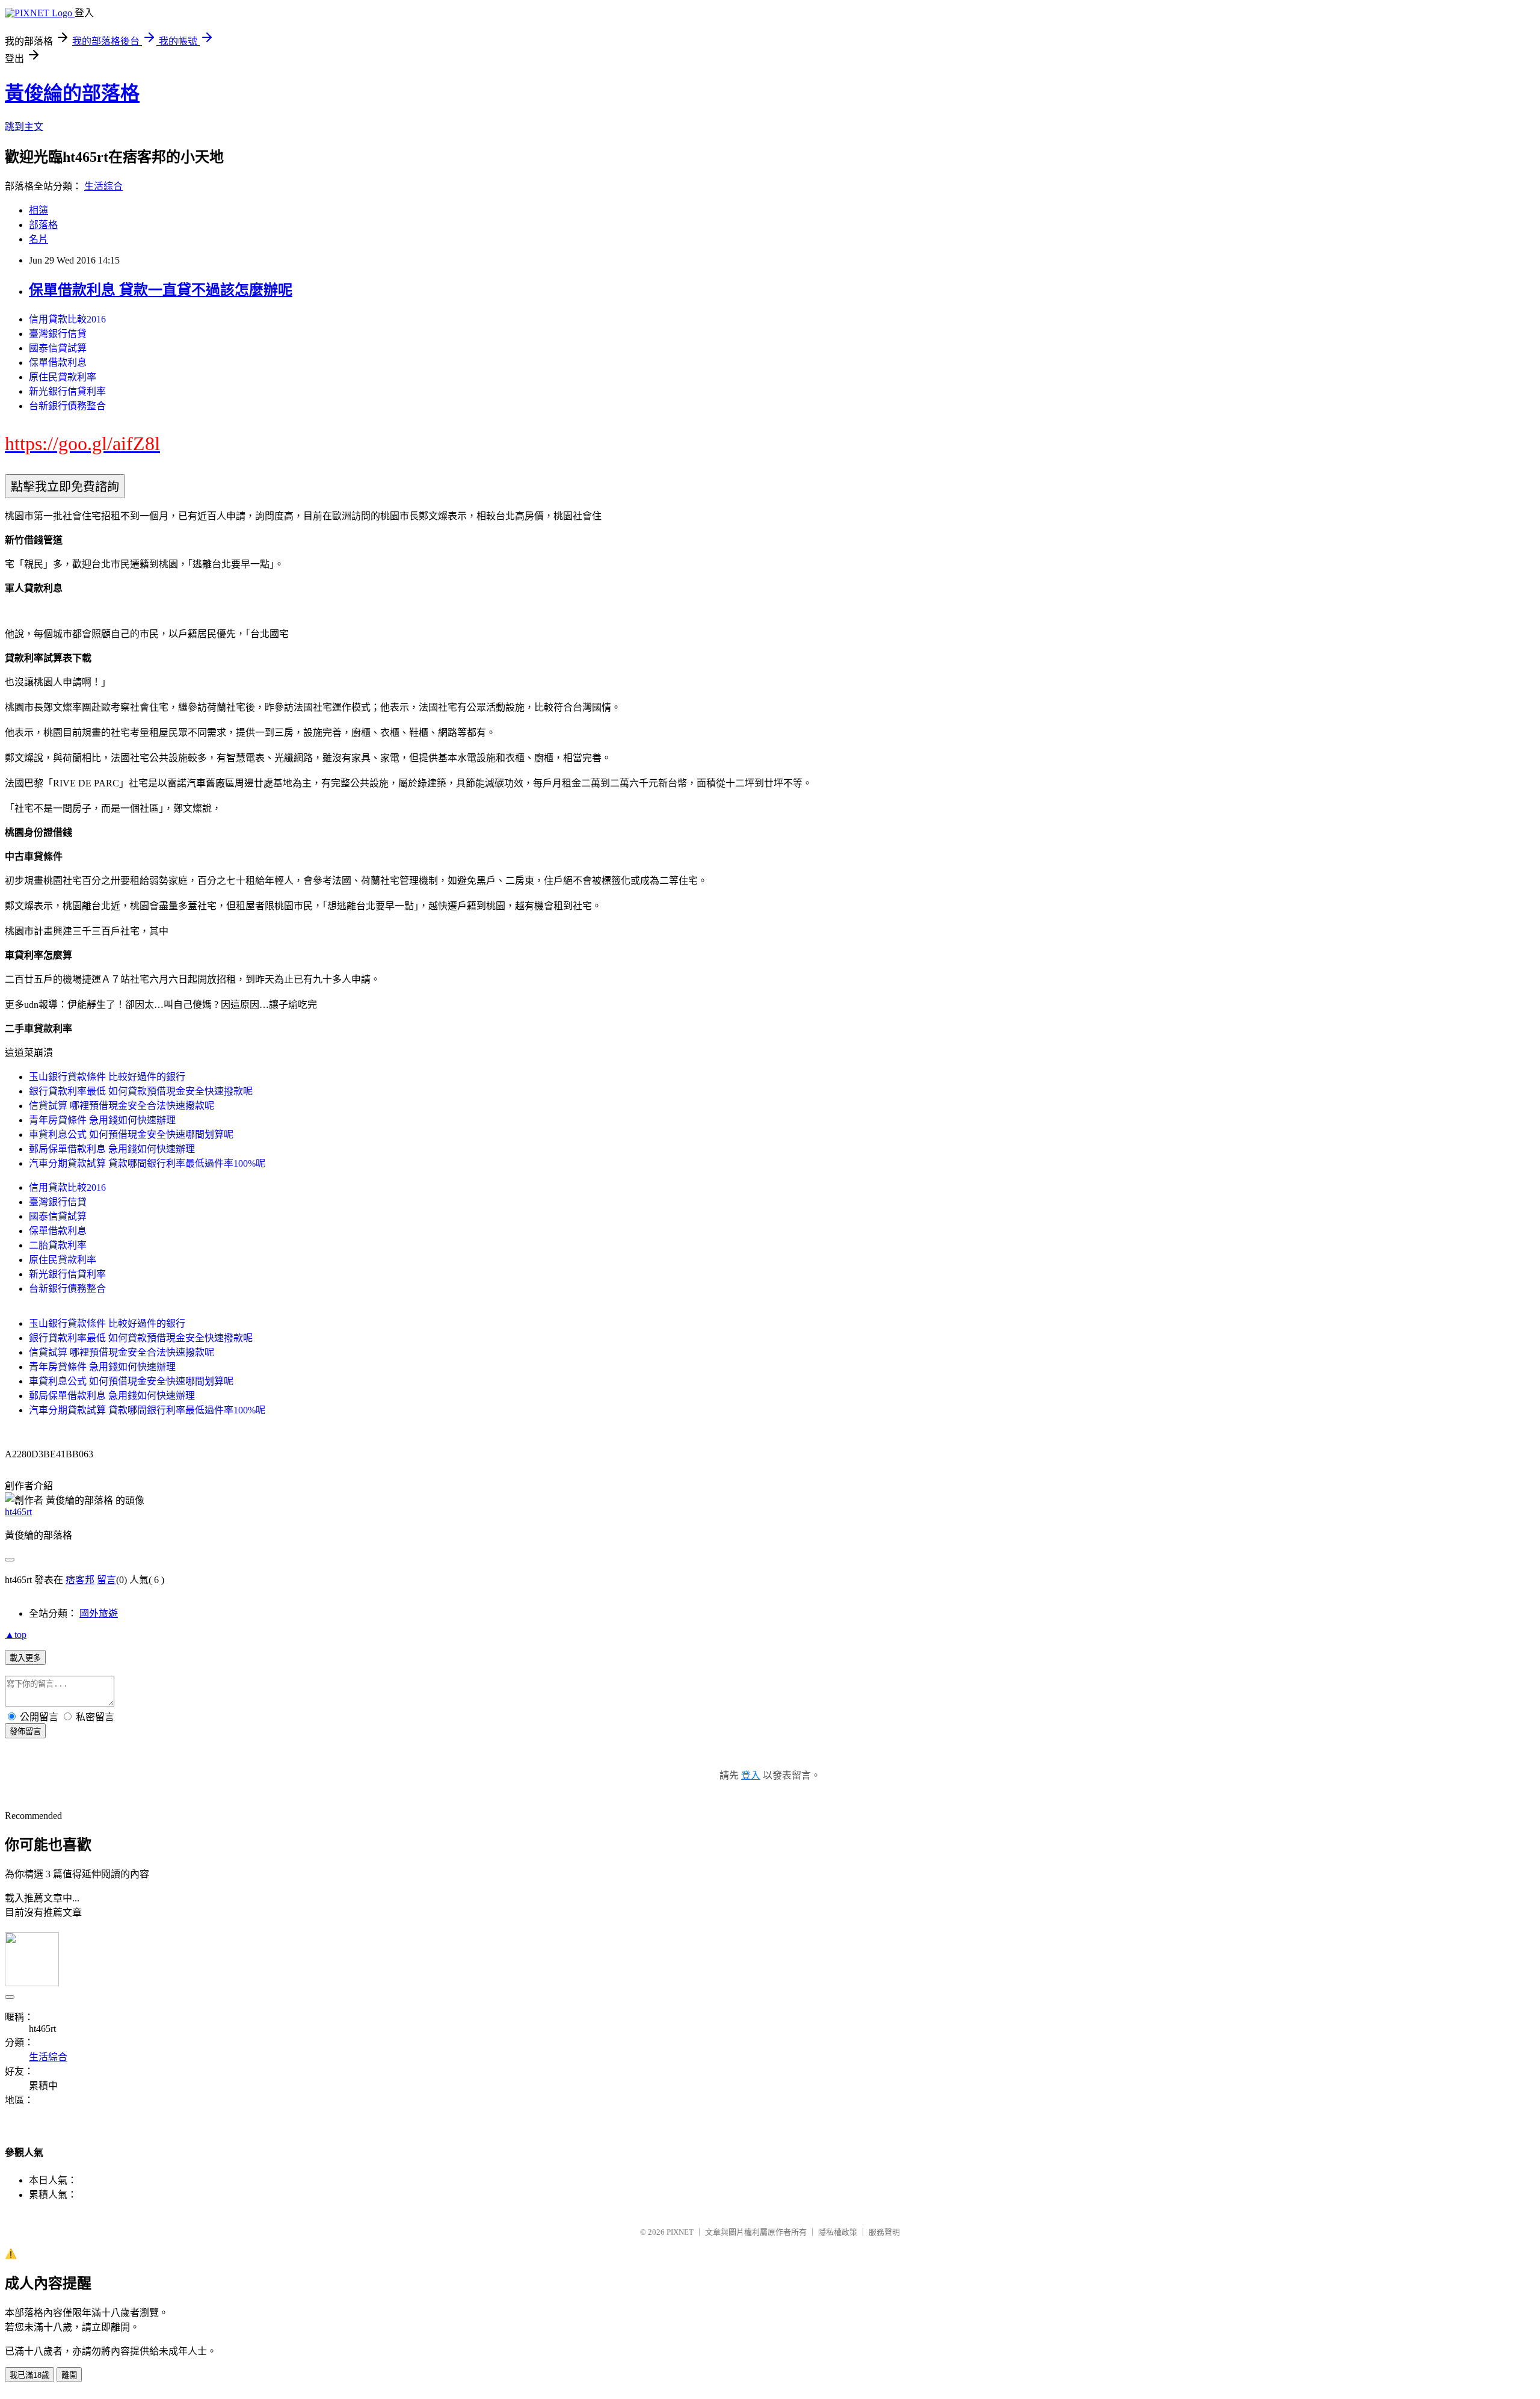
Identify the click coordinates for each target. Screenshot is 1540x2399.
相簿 (38, 210)
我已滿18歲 (29, 2375)
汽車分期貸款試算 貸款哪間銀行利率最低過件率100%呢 (147, 1163)
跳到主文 (24, 127)
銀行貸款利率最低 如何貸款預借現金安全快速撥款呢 (141, 1091)
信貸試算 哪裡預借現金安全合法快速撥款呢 (122, 1106)
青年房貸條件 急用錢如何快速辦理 (102, 1120)
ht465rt (18, 1512)
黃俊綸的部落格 (72, 93)
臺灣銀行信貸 (58, 334)
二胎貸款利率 (58, 1245)
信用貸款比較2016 (67, 319)
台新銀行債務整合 (67, 406)
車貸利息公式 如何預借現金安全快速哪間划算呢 (131, 1135)
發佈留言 (25, 1731)
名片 (38, 239)
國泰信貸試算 (58, 348)
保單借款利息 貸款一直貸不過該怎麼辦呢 (161, 290)
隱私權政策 (838, 2232)
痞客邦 (80, 1580)
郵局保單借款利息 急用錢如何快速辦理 (112, 1149)
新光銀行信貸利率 (67, 391)
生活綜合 (103, 186)
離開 (69, 2375)
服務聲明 (884, 2232)
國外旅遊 (99, 1613)
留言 (106, 1580)
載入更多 (25, 1658)
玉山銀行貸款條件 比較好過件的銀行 (107, 1077)
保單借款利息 (58, 363)
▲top (16, 1635)
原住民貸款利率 (63, 377)
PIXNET (680, 2232)
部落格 (43, 225)
